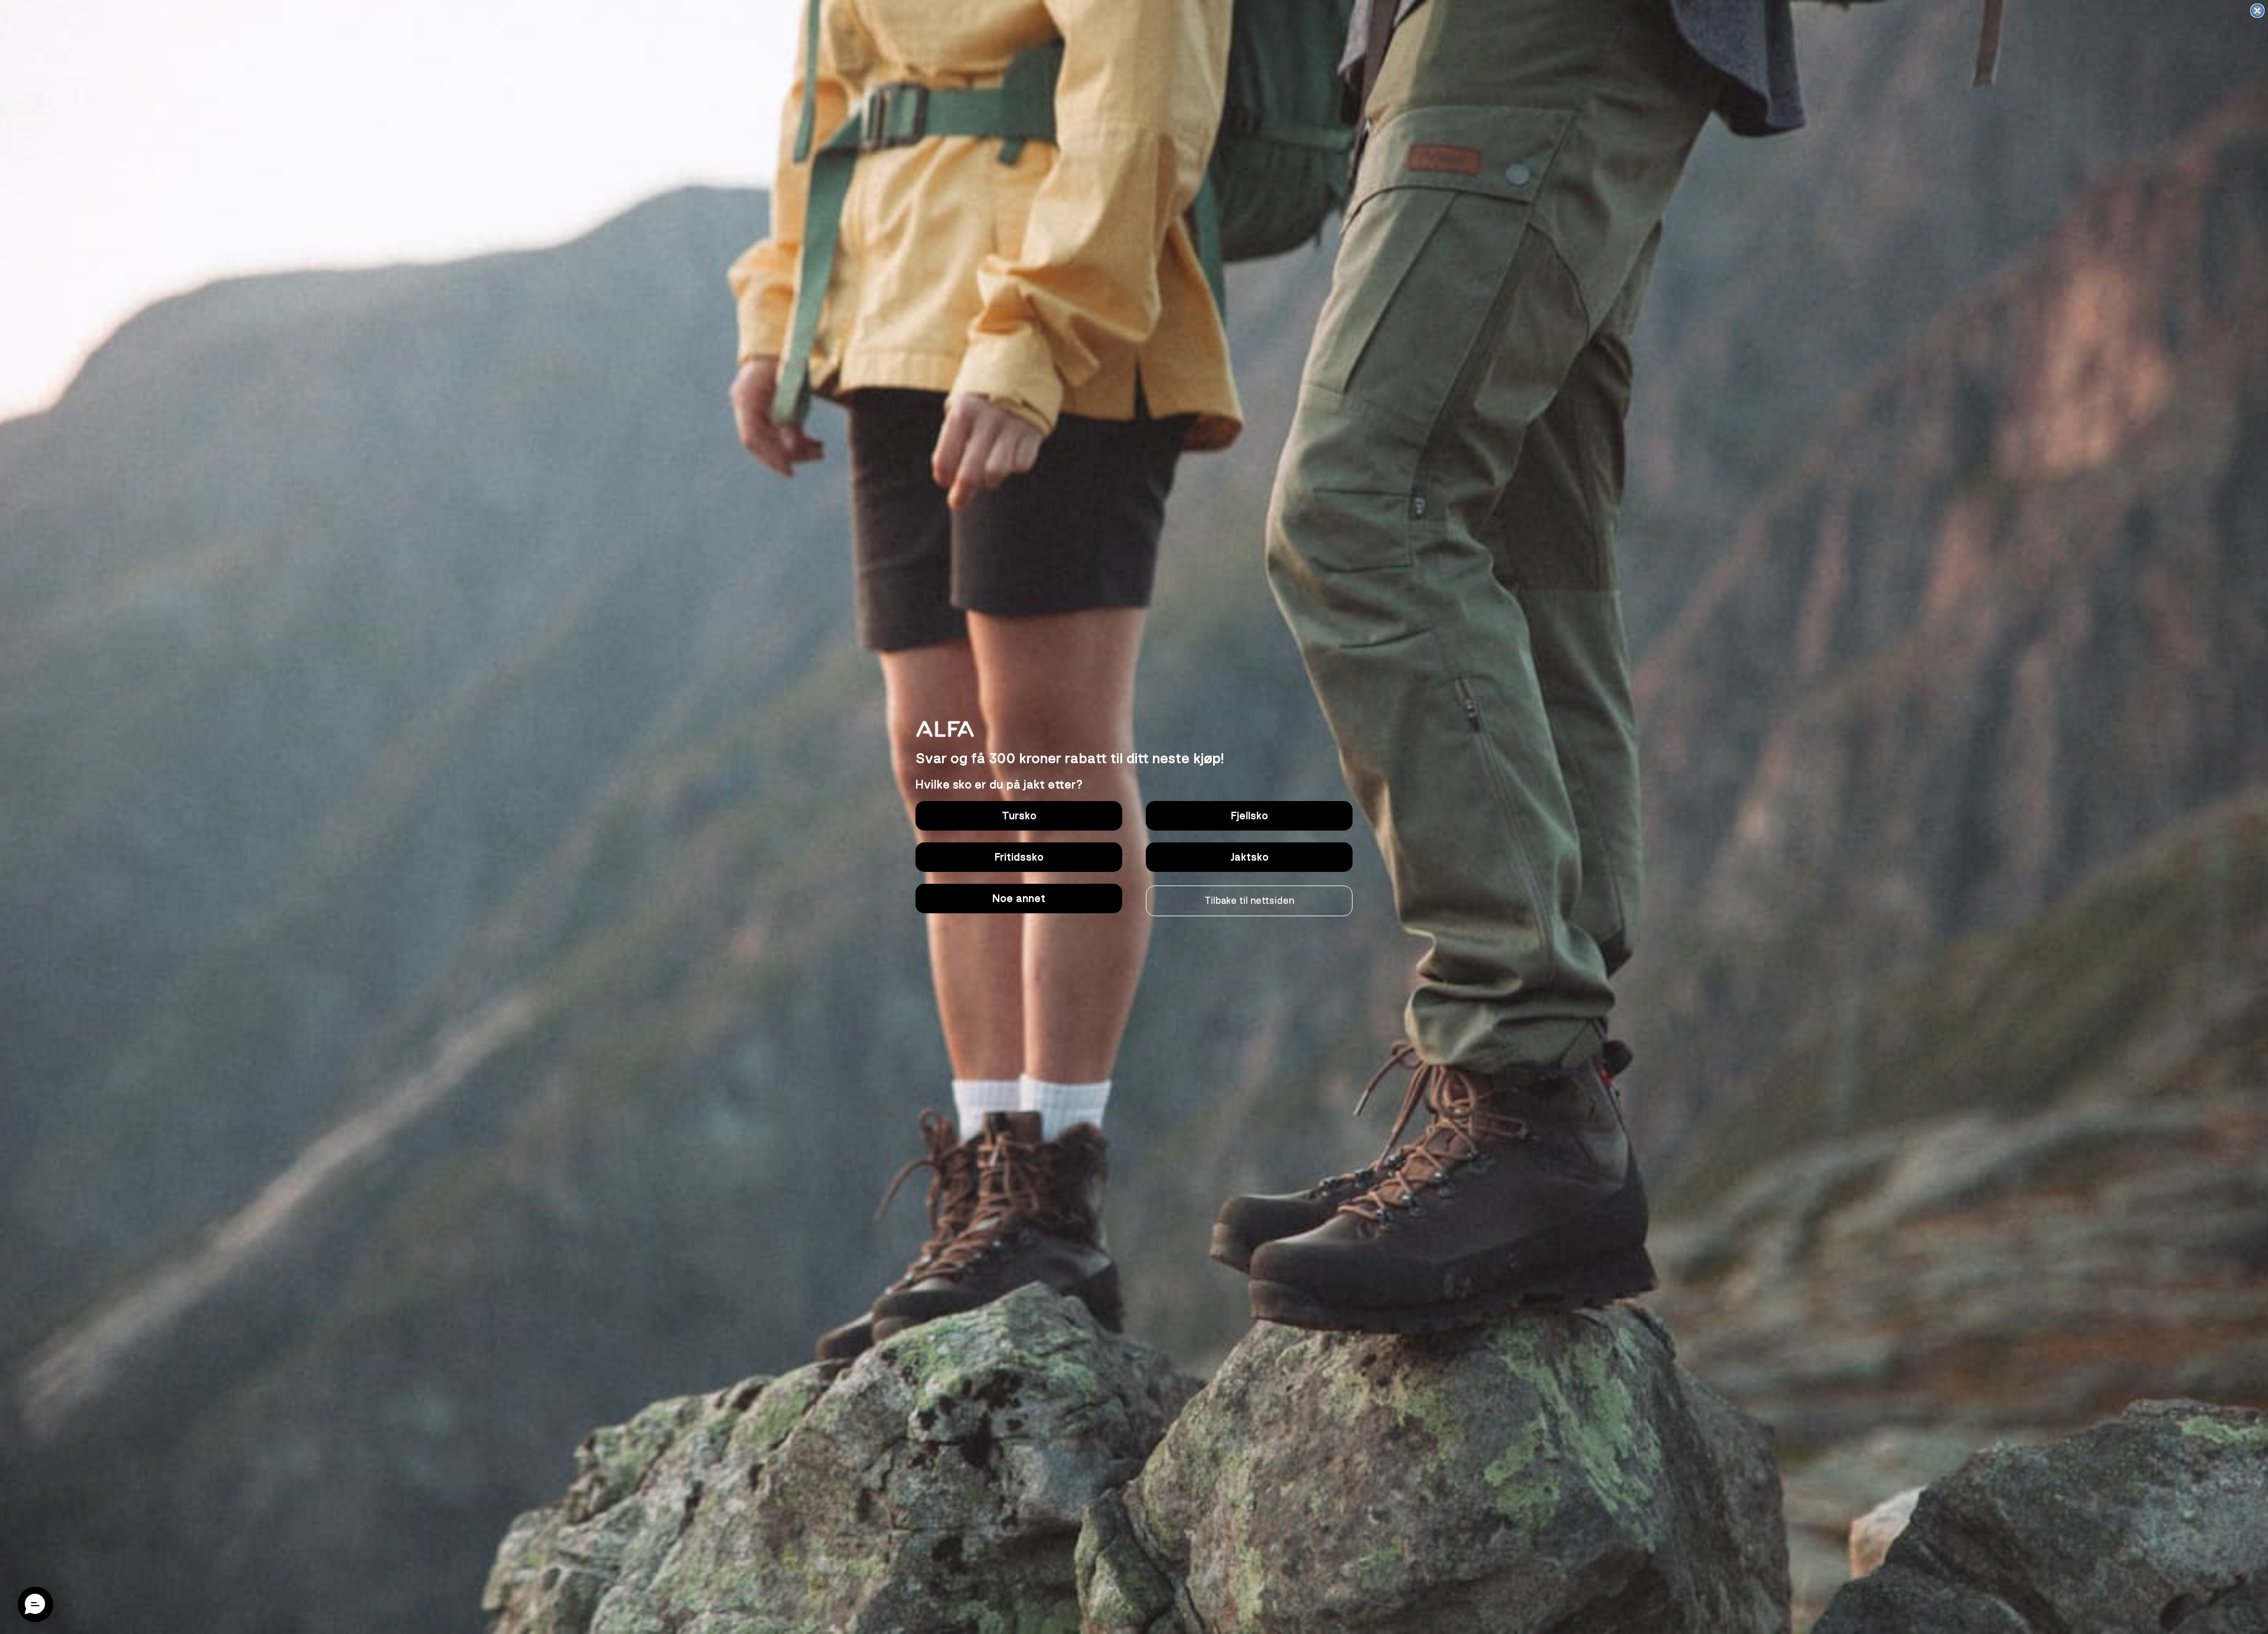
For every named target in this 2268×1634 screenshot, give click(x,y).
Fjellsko (1249, 816)
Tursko (1019, 816)
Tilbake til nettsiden (1249, 901)
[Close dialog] (2257, 11)
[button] (35, 1604)
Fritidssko (1019, 857)
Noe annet (1019, 899)
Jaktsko (1249, 857)
